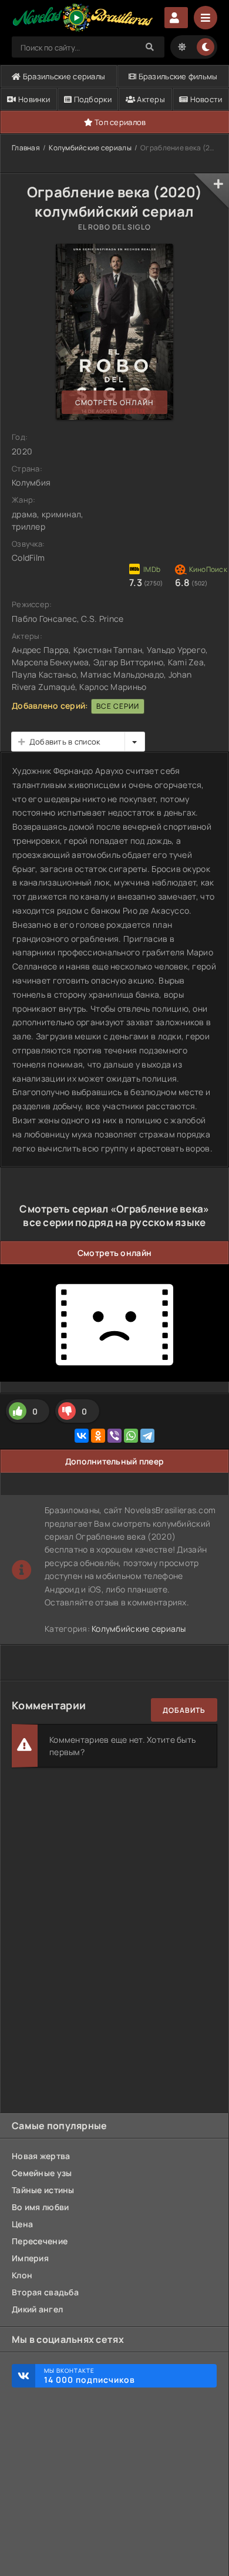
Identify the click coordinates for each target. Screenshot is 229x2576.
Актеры (150, 99)
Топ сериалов (119, 122)
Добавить (184, 1710)
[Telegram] (147, 1436)
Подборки (92, 99)
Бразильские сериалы (63, 76)
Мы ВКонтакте (90, 2376)
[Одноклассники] (98, 1436)
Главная (26, 148)
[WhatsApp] (131, 1436)
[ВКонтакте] (82, 1436)
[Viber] (114, 1436)
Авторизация (176, 18)
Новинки (33, 99)
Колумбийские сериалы (90, 148)
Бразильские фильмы (177, 76)
